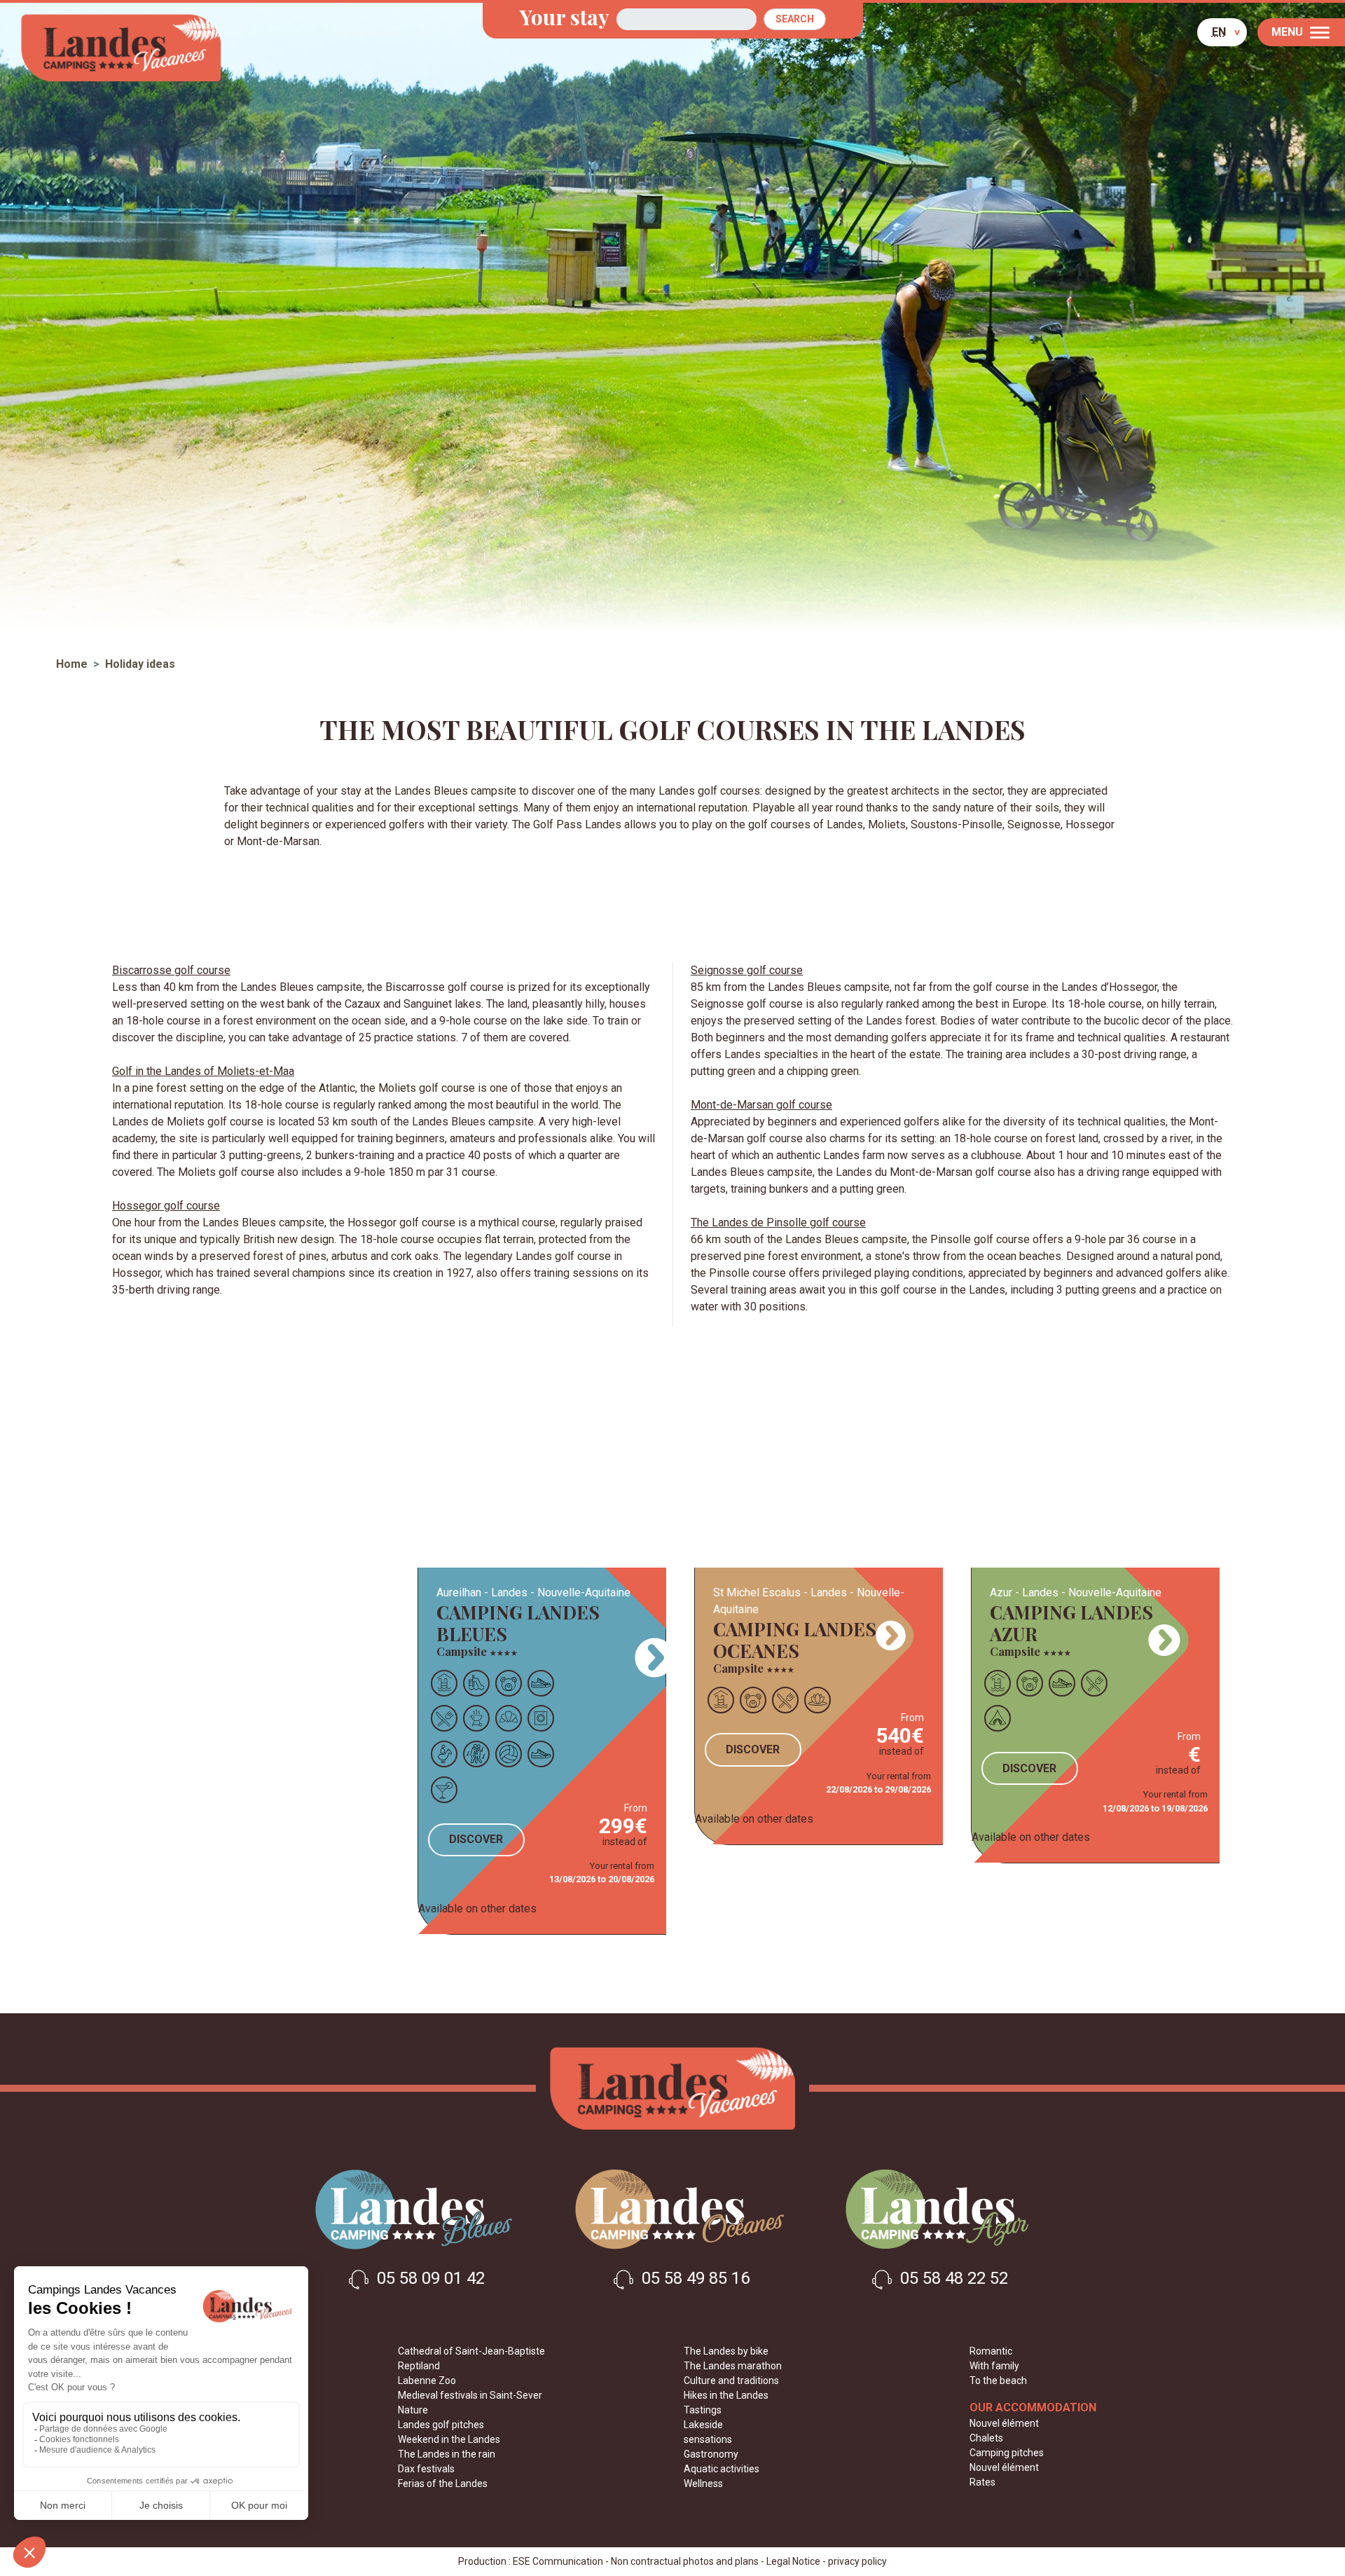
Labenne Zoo (427, 2380)
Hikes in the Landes (726, 2395)
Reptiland (419, 2366)
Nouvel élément (1004, 2423)
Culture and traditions (731, 2380)
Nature (413, 2410)
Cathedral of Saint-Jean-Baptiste (471, 2351)
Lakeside (703, 2425)
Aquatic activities (722, 2469)
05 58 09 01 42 (429, 2279)
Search (795, 19)
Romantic (991, 2351)
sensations (708, 2439)
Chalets (986, 2438)
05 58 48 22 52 (952, 2279)
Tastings (703, 2410)
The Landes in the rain (447, 2454)
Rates (982, 2482)
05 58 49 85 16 (694, 2279)
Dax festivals (426, 2469)
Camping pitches (1007, 2453)
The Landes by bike (726, 2351)
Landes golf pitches (441, 2425)
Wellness (703, 2483)
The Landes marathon (733, 2366)
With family (994, 2366)
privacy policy (857, 2561)
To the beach (998, 2380)
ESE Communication (558, 2561)
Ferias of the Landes (443, 2483)
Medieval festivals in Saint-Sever (470, 2395)
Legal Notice (793, 2561)
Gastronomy (711, 2454)
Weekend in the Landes (449, 2439)
